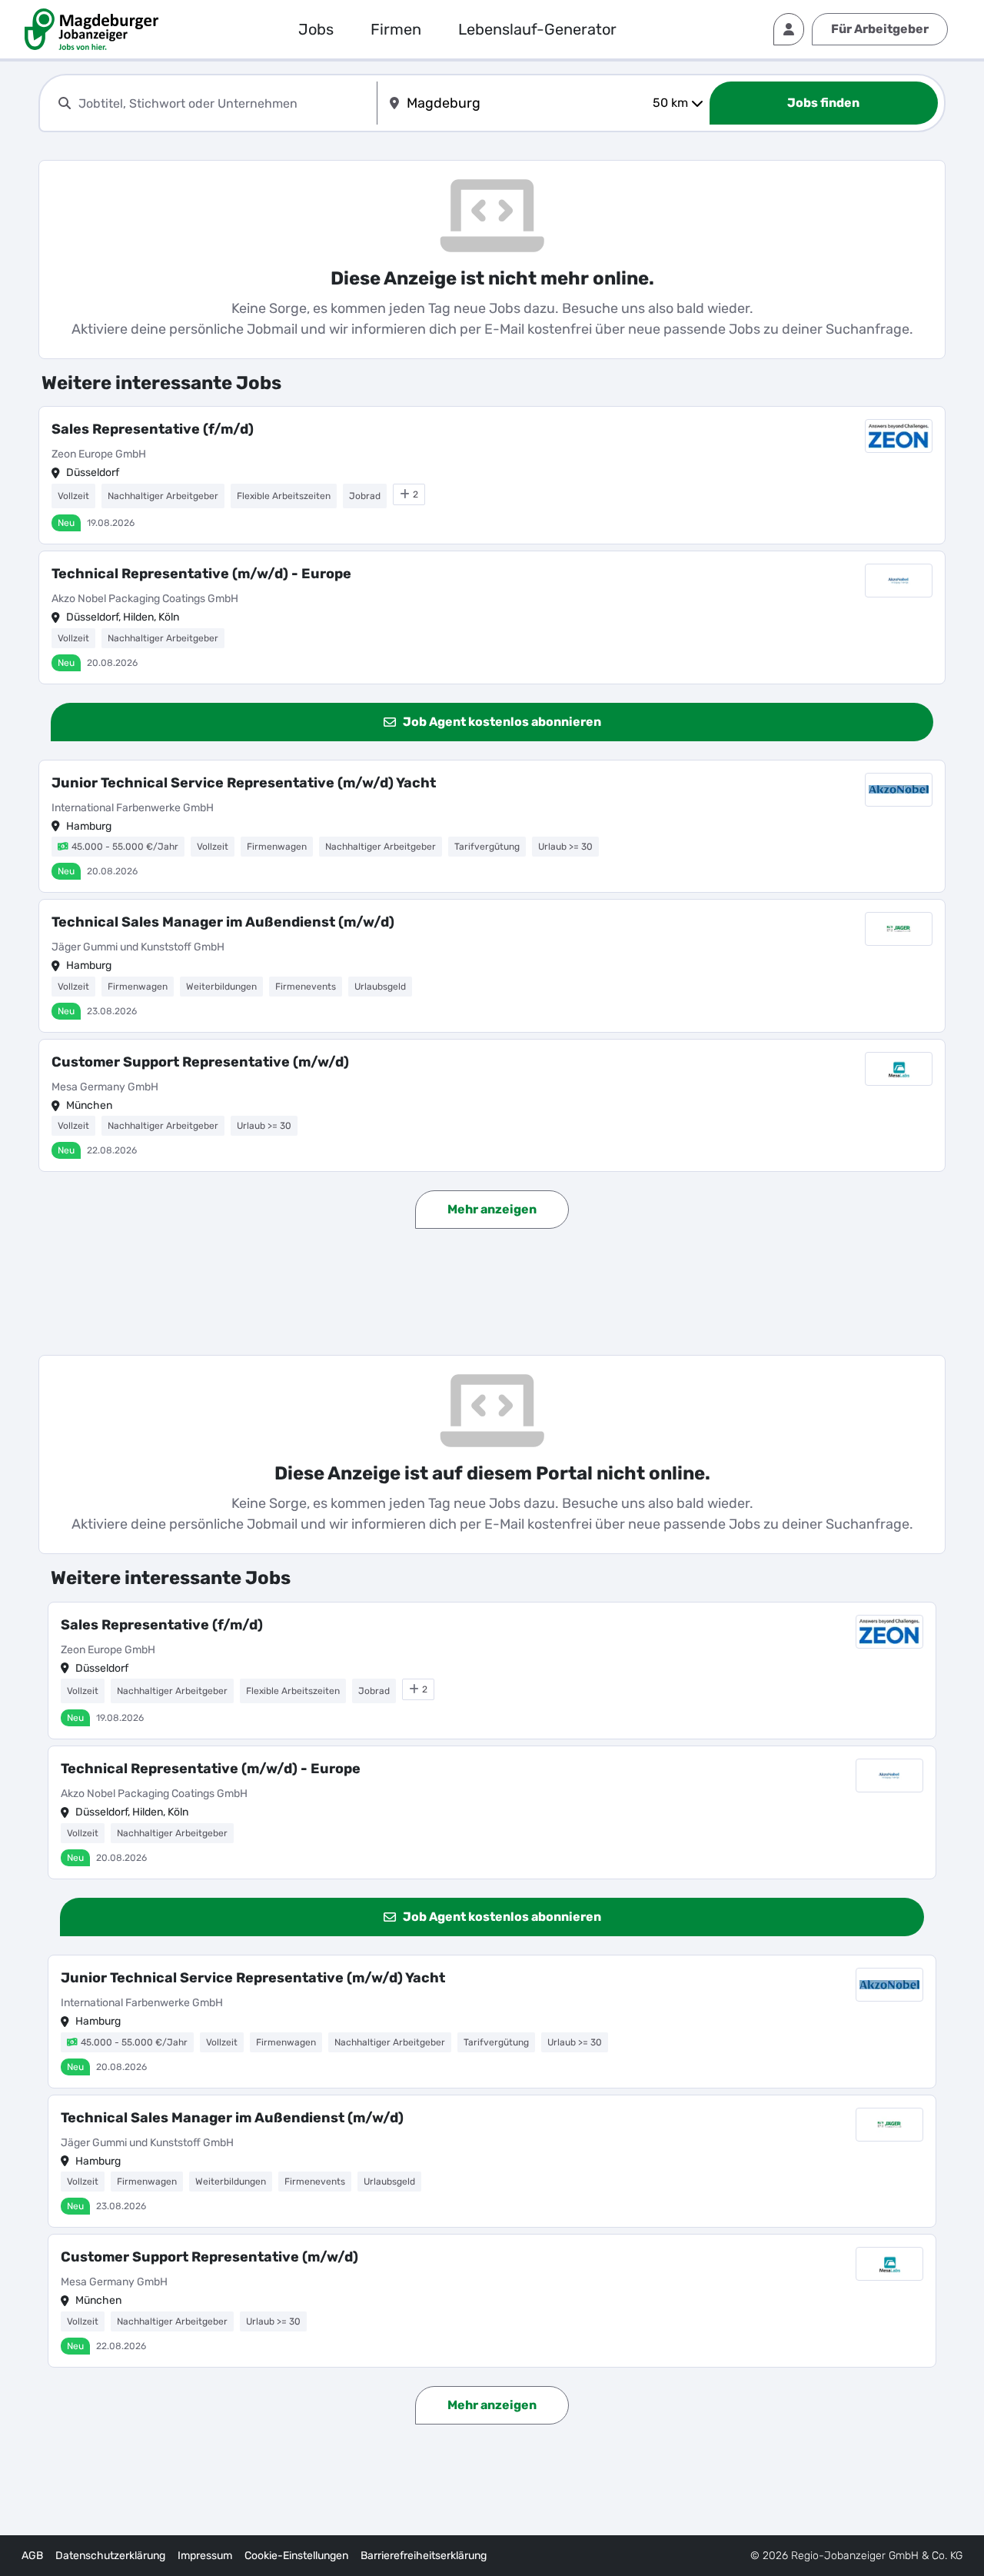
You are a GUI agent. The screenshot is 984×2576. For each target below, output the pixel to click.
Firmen (396, 29)
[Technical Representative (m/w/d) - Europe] (492, 617)
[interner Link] (93, 29)
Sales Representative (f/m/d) (153, 429)
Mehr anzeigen (492, 1209)
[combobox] (224, 103)
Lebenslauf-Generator (537, 29)
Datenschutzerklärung (110, 2556)
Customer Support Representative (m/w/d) (200, 1062)
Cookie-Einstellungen (296, 2556)
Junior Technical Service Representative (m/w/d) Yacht (244, 783)
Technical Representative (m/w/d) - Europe (201, 574)
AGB (32, 2556)
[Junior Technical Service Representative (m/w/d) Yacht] (492, 827)
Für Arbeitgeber (880, 29)
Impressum (205, 2556)
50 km (670, 103)
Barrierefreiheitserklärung (424, 2556)
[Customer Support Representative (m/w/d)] (492, 1106)
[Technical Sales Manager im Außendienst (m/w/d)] (492, 966)
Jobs (316, 29)
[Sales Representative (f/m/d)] (492, 475)
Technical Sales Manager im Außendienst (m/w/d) (223, 922)
